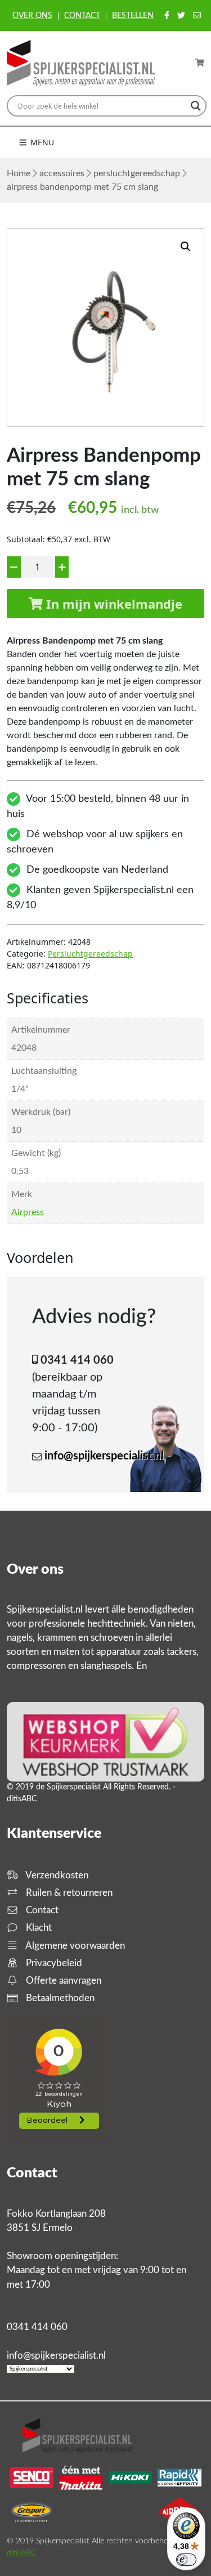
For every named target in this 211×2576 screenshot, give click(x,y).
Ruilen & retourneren (68, 1893)
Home (19, 173)
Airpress (28, 1212)
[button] (186, 247)
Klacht (38, 1928)
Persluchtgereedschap (137, 173)
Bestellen (133, 16)
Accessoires (62, 173)
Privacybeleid (53, 1963)
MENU (41, 142)
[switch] (186, 2560)
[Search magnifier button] (196, 106)
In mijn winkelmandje (113, 604)
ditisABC (21, 2553)
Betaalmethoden (59, 1998)
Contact (82, 16)
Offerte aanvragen (62, 1981)
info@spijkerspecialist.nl (104, 1456)
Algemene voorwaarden (74, 1946)
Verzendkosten (56, 1875)
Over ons (32, 16)
